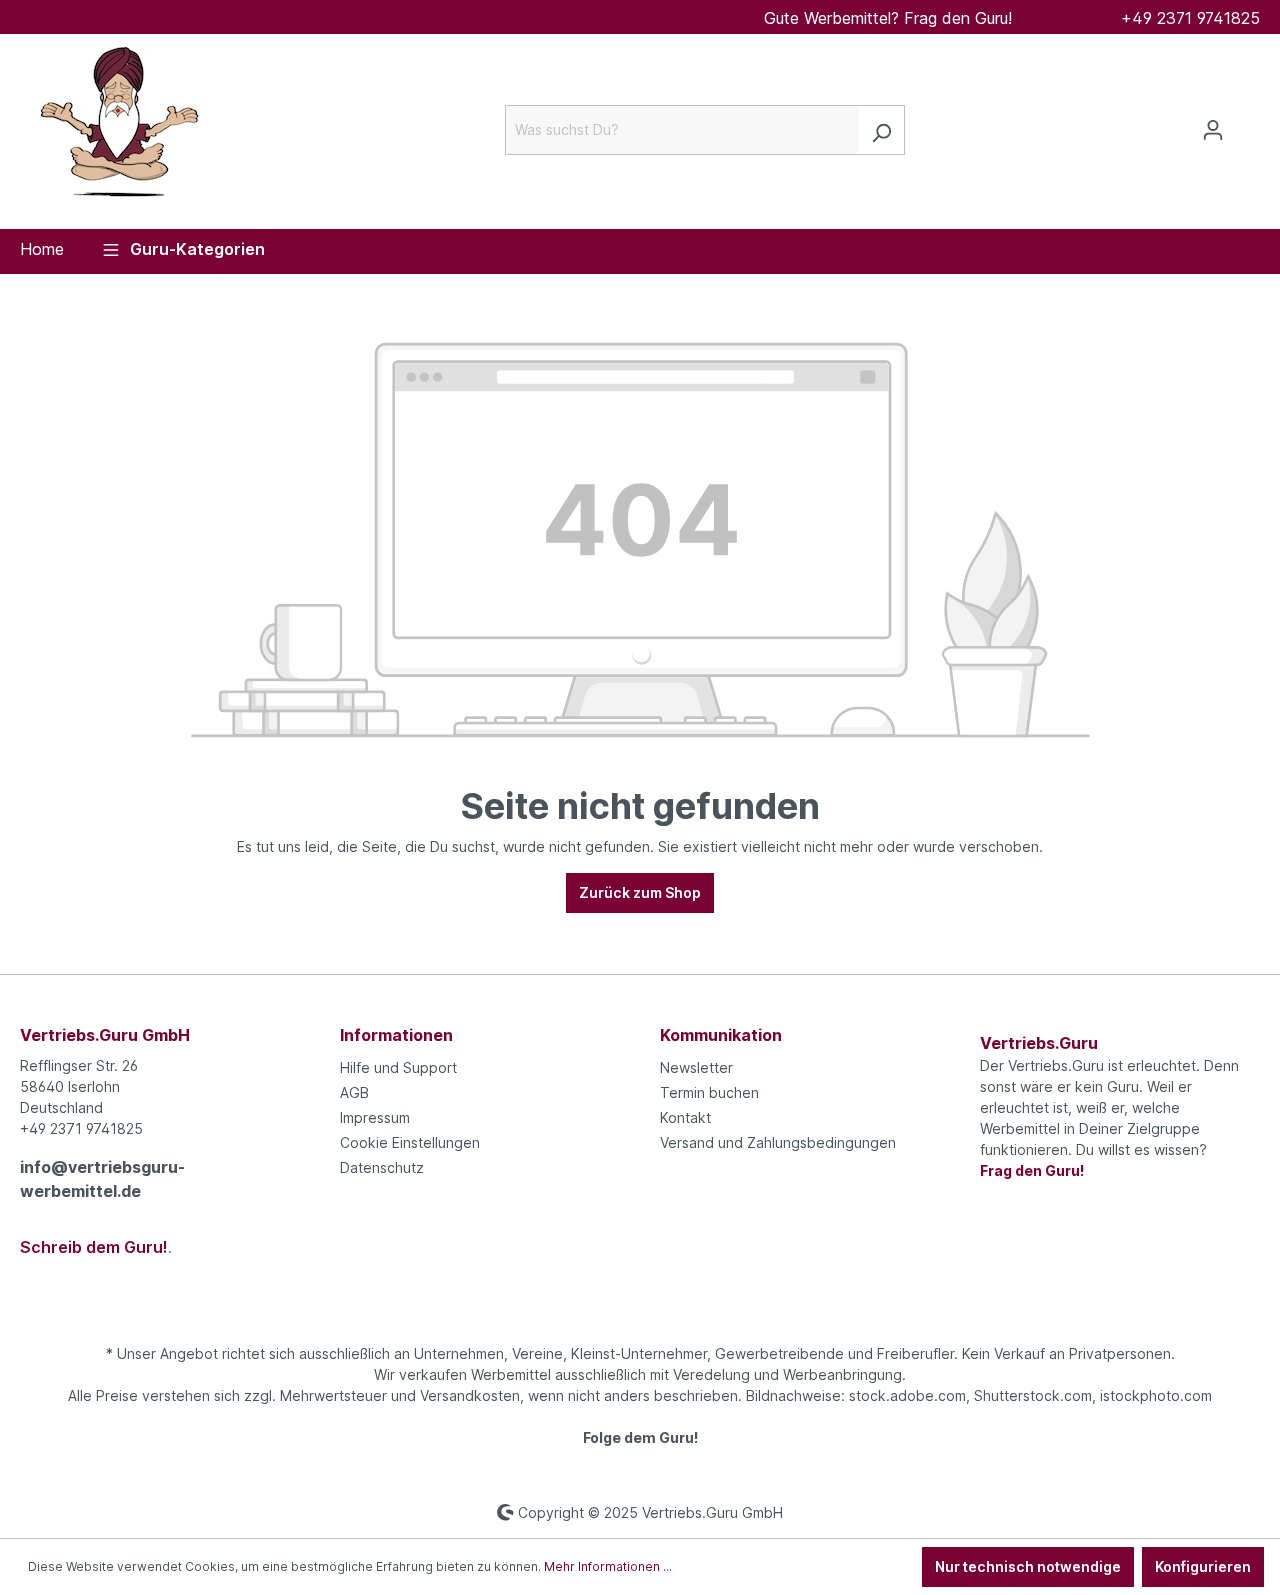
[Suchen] (881, 130)
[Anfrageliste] (1248, 123)
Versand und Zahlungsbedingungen (778, 1142)
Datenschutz (382, 1167)
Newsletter (696, 1067)
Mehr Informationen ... (608, 1566)
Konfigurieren (1203, 1566)
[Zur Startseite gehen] (120, 126)
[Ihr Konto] (1213, 130)
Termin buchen (709, 1092)
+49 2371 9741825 (1190, 18)
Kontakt (685, 1117)
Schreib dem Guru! (94, 1247)
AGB (354, 1092)
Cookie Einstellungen (410, 1142)
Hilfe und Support (398, 1067)
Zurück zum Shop (640, 892)
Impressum (375, 1117)
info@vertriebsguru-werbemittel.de (102, 1179)
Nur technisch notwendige (1028, 1566)
